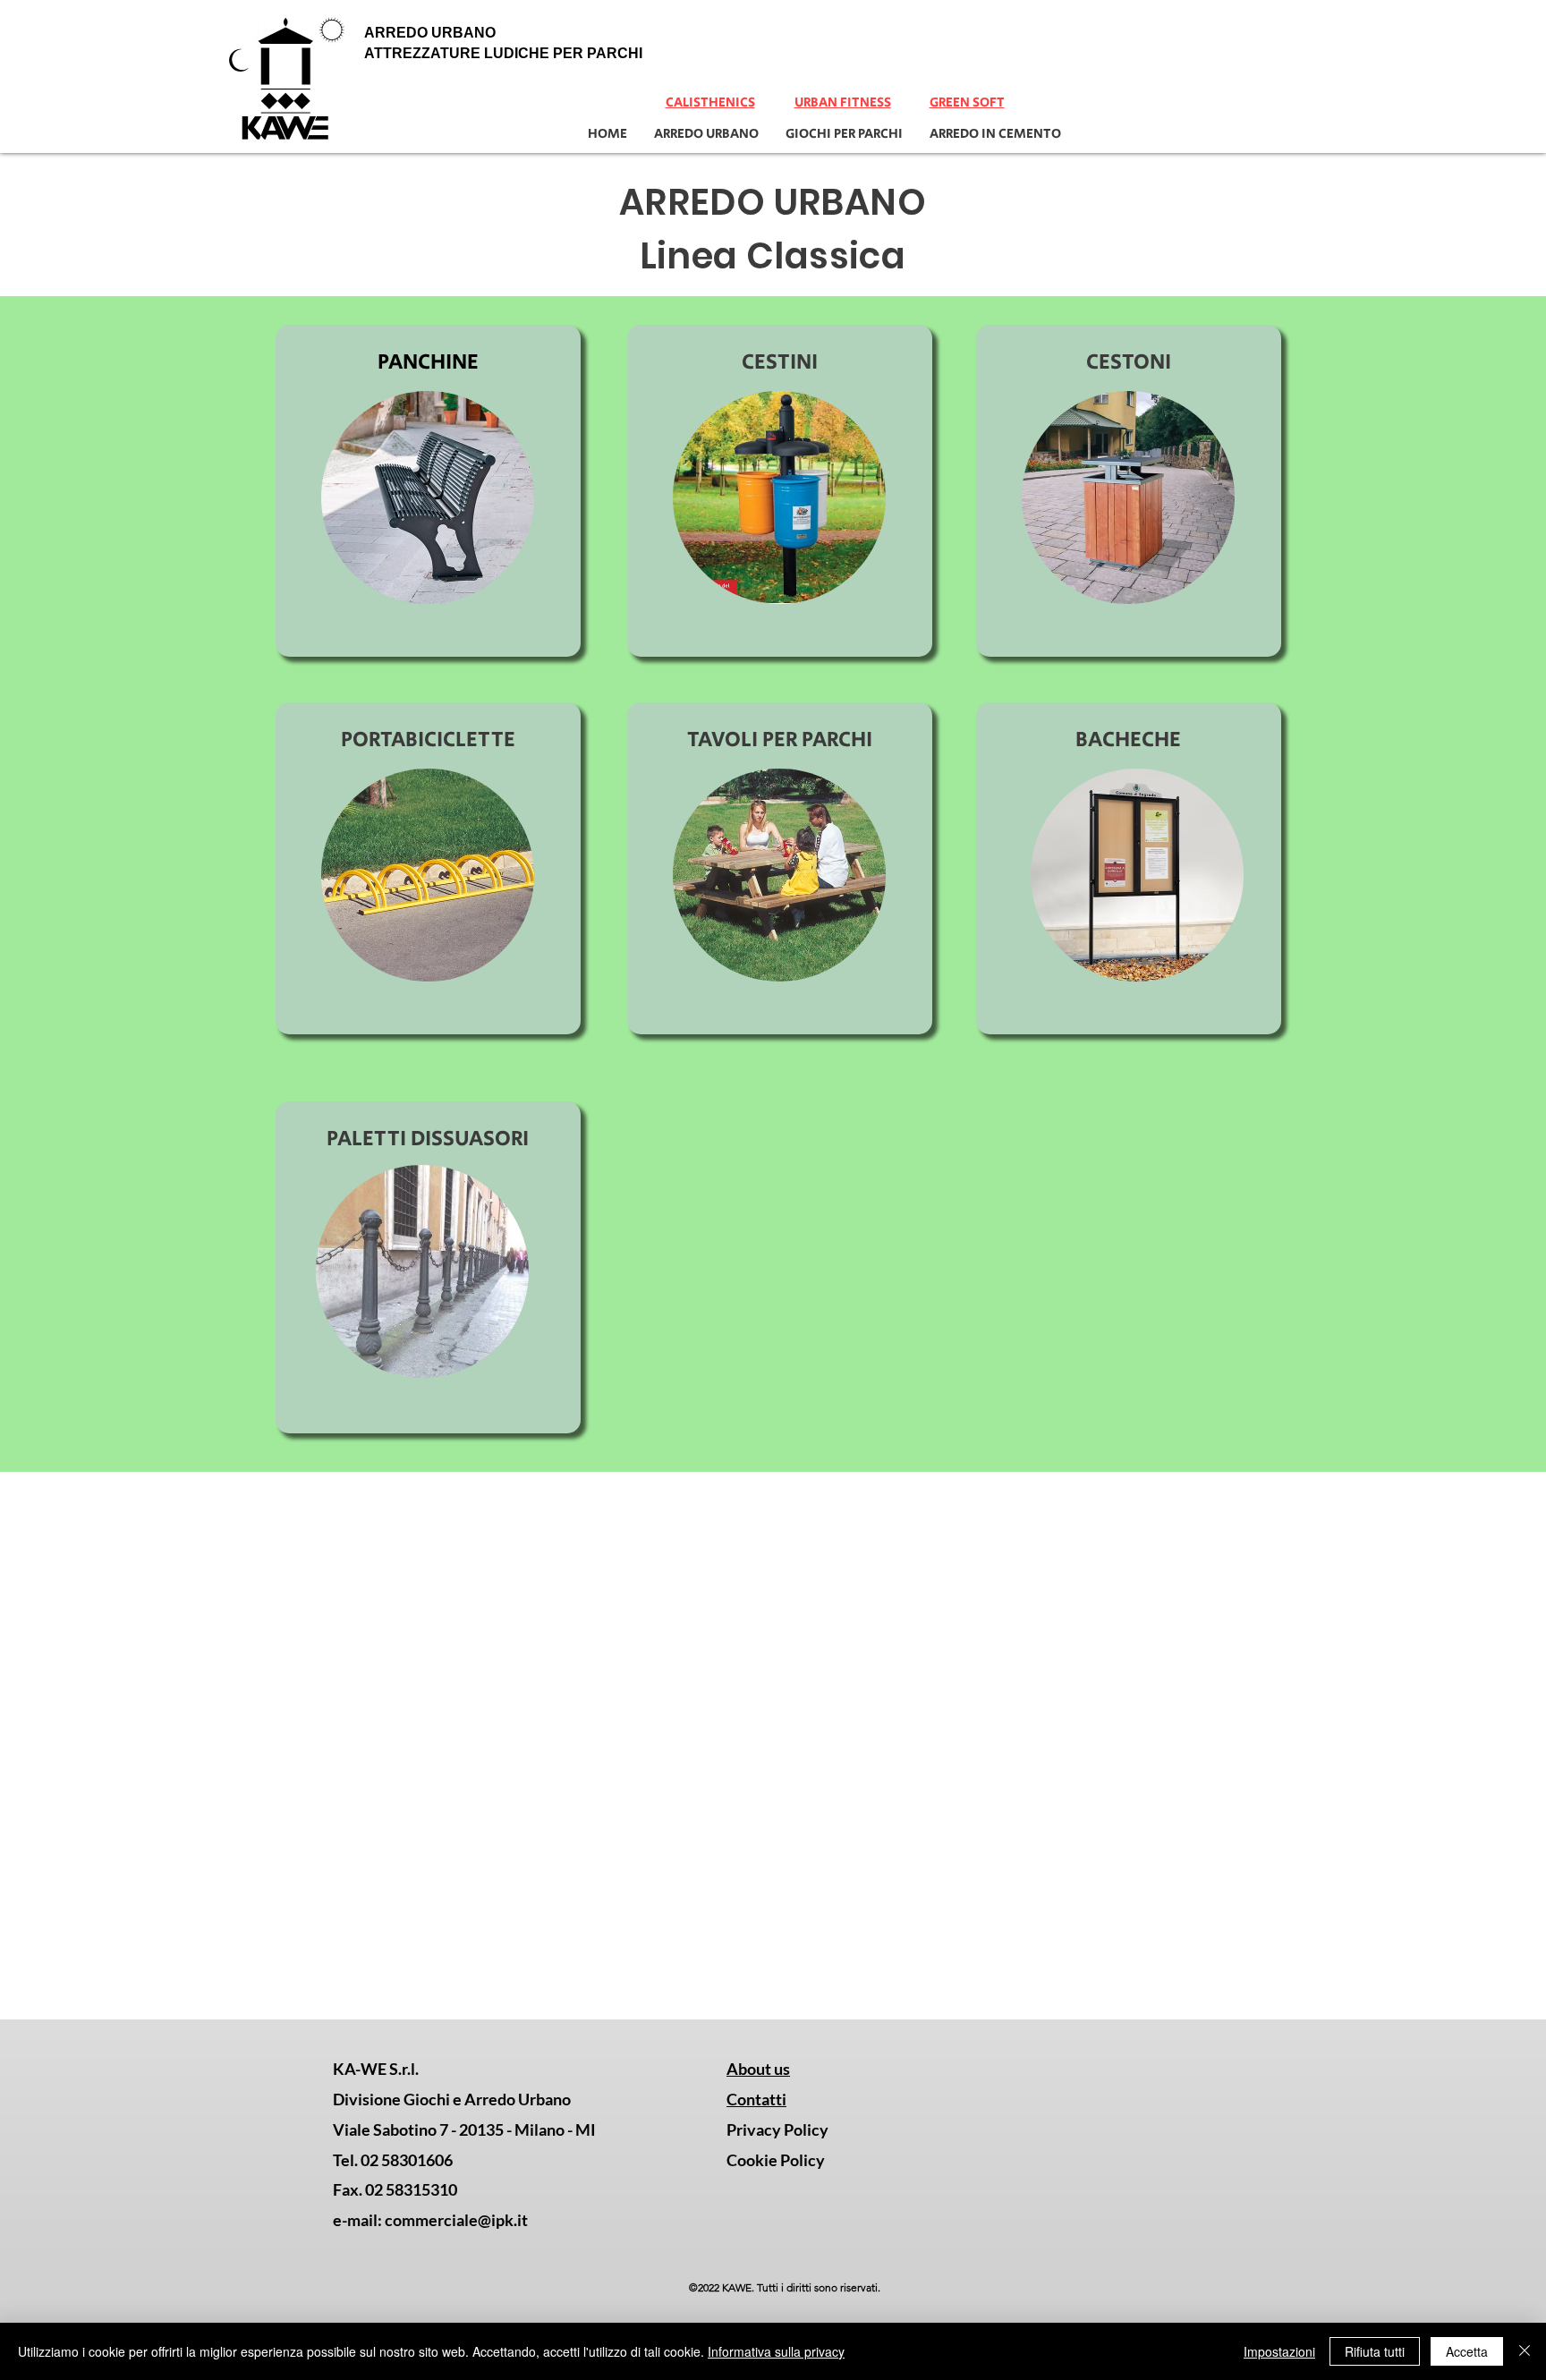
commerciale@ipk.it (456, 2220)
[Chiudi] (1525, 2351)
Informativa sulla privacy (776, 2351)
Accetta (1467, 2351)
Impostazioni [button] (1279, 2351)
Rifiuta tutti (1375, 2351)
